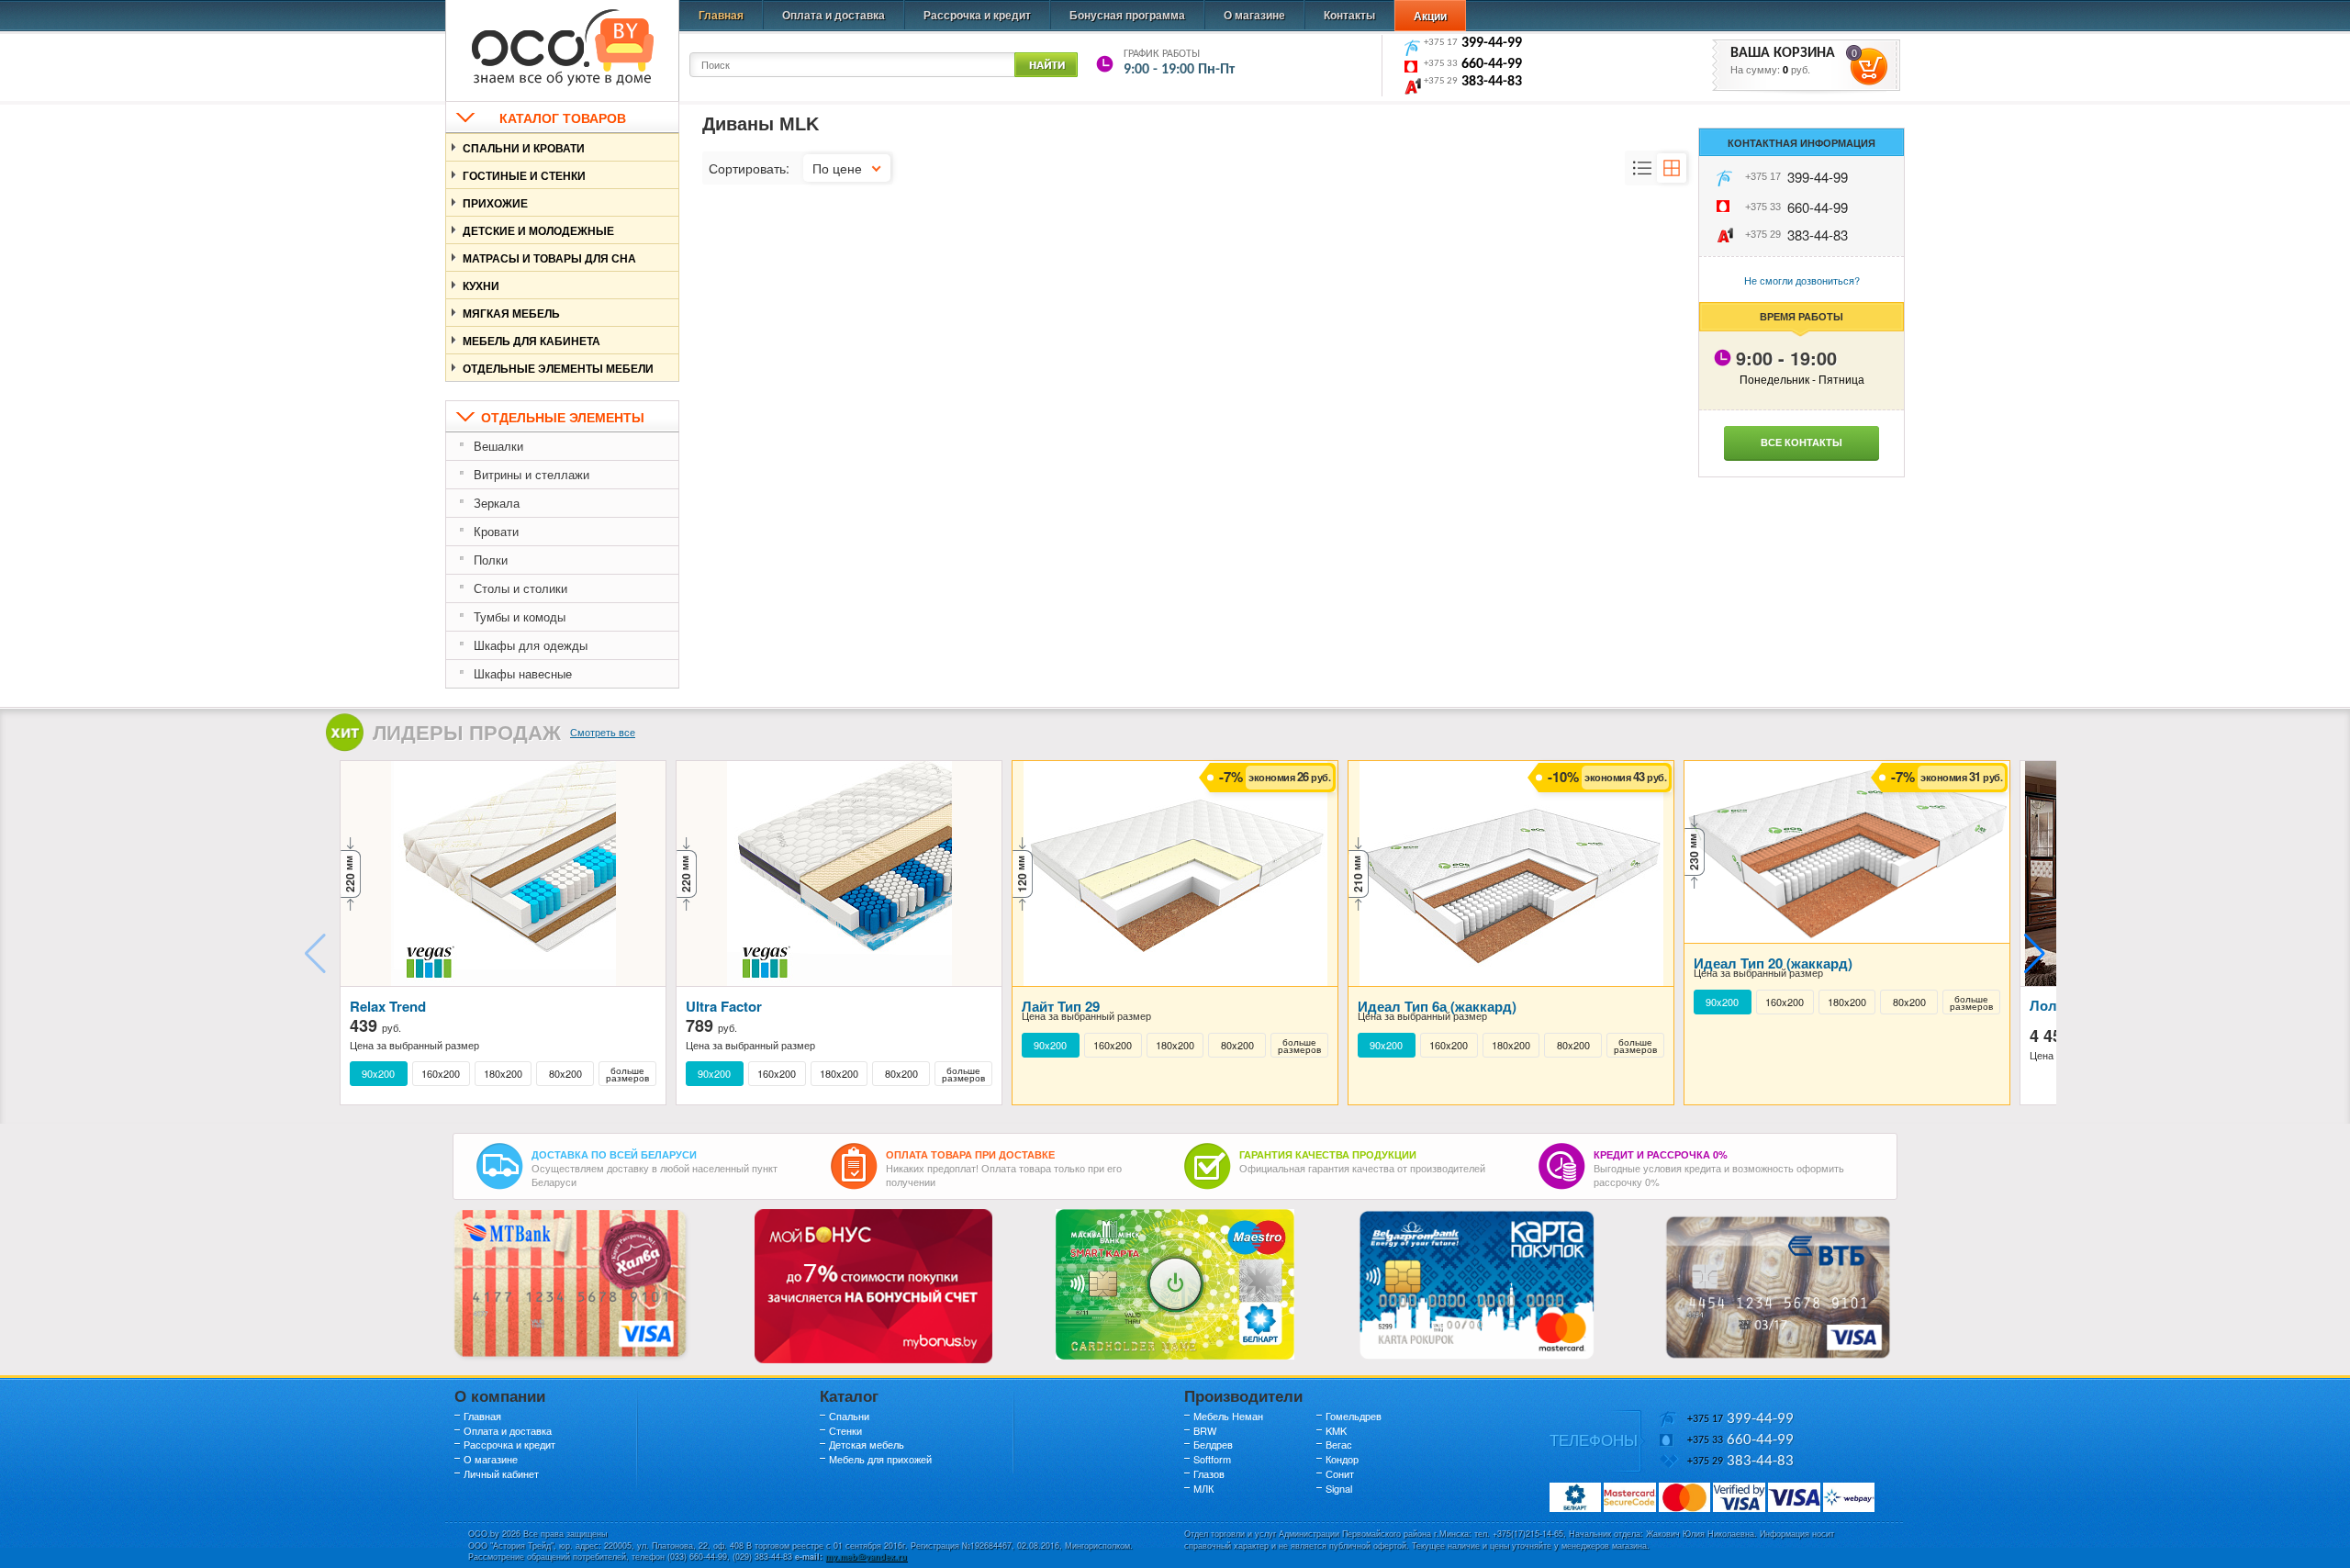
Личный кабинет (501, 1473)
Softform (1212, 1459)
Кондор (1342, 1459)
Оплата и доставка (834, 15)
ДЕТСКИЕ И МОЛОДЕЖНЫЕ (538, 230)
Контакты (1349, 15)
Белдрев (1213, 1444)
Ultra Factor (724, 1006)
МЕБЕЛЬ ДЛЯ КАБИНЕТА (532, 341)
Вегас (1339, 1444)
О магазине (1254, 15)
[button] (2035, 954)
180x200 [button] (503, 1074)
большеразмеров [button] (627, 1074)
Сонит (1340, 1473)
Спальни (849, 1416)
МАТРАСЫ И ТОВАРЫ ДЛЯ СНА (549, 258)
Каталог (849, 1395)
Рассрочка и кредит (977, 15)
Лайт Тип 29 (1061, 1006)
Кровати (496, 531)
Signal (1339, 1488)
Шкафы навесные (523, 673)
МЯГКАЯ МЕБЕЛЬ (511, 313)
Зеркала (497, 503)
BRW (1205, 1430)
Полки (491, 560)
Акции (1430, 16)
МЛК (1203, 1488)
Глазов (1209, 1473)
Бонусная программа (1127, 15)
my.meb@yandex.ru (866, 1557)
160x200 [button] (441, 1074)
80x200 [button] (565, 1074)
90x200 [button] (378, 1074)
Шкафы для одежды (531, 645)
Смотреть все (603, 732)
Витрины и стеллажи (532, 474)
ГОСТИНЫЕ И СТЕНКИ (524, 175)
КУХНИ (481, 286)
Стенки (845, 1430)
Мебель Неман (1228, 1416)
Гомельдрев (1354, 1416)
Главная (721, 15)
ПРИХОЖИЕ (495, 203)
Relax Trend (388, 1006)
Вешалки (498, 446)
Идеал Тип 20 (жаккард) (1773, 963)
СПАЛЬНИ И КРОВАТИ (524, 148)
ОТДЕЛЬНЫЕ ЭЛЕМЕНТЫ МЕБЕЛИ (558, 368)
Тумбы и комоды (520, 616)
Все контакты (1802, 442)
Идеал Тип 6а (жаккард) (1437, 1006)
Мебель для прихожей (880, 1459)
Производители (1243, 1395)
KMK (1336, 1430)
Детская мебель (867, 1444)
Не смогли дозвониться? (1802, 280)
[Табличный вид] (1672, 168)
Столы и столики (520, 588)
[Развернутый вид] (1642, 168)
